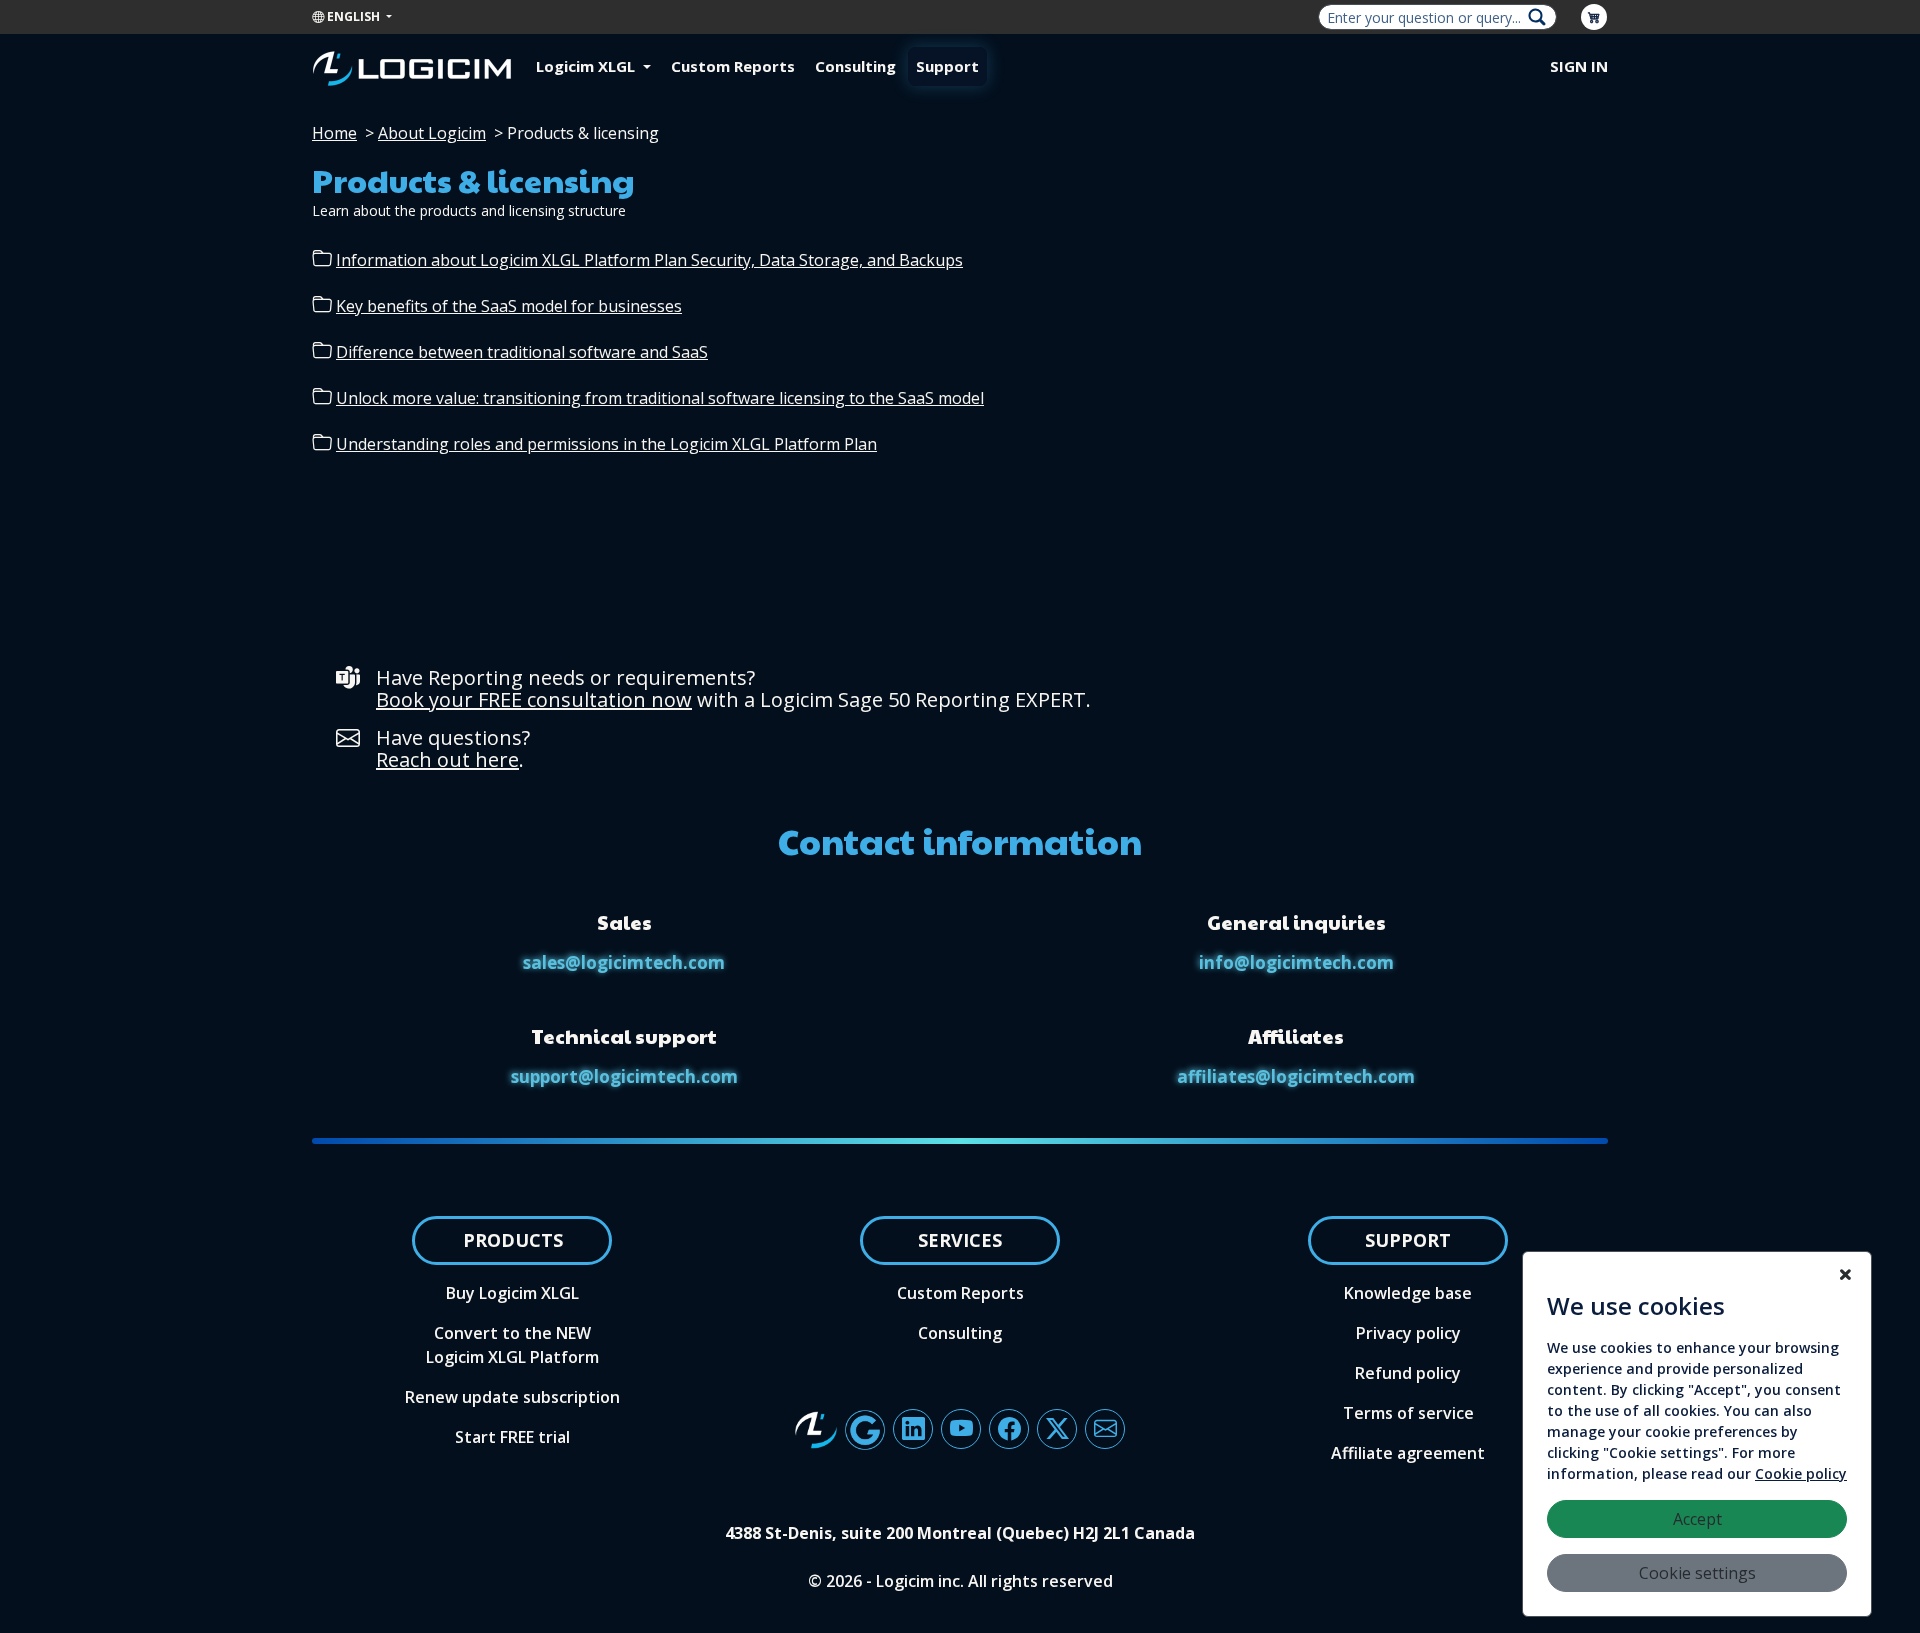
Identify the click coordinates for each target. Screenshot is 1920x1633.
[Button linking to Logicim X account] (1057, 1429)
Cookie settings (1697, 1573)
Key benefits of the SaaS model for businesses (509, 306)
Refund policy (1408, 1373)
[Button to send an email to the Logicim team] (1105, 1429)
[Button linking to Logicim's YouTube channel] (961, 1429)
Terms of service (1408, 1413)
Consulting (855, 66)
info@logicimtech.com (1296, 962)
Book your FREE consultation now (534, 699)
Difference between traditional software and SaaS (522, 352)
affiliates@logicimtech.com (1296, 1076)
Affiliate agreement (1408, 1453)
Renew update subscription (512, 1397)
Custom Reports (733, 66)
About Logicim (432, 133)
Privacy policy (1408, 1333)
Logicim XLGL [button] (587, 66)
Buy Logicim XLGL (512, 1293)
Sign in (1579, 66)
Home (334, 133)
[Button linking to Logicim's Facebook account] (1009, 1429)
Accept (1697, 1519)
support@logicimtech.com (624, 1076)
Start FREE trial (512, 1437)
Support (947, 66)
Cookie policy (1801, 1473)
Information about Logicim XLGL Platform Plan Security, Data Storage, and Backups (649, 260)
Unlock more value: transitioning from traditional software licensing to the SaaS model (660, 398)
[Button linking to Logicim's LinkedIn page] (913, 1429)
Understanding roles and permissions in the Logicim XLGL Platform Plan (606, 444)
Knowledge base (1408, 1293)
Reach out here (447, 759)
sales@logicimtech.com (624, 962)
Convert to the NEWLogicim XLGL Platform (512, 1345)
